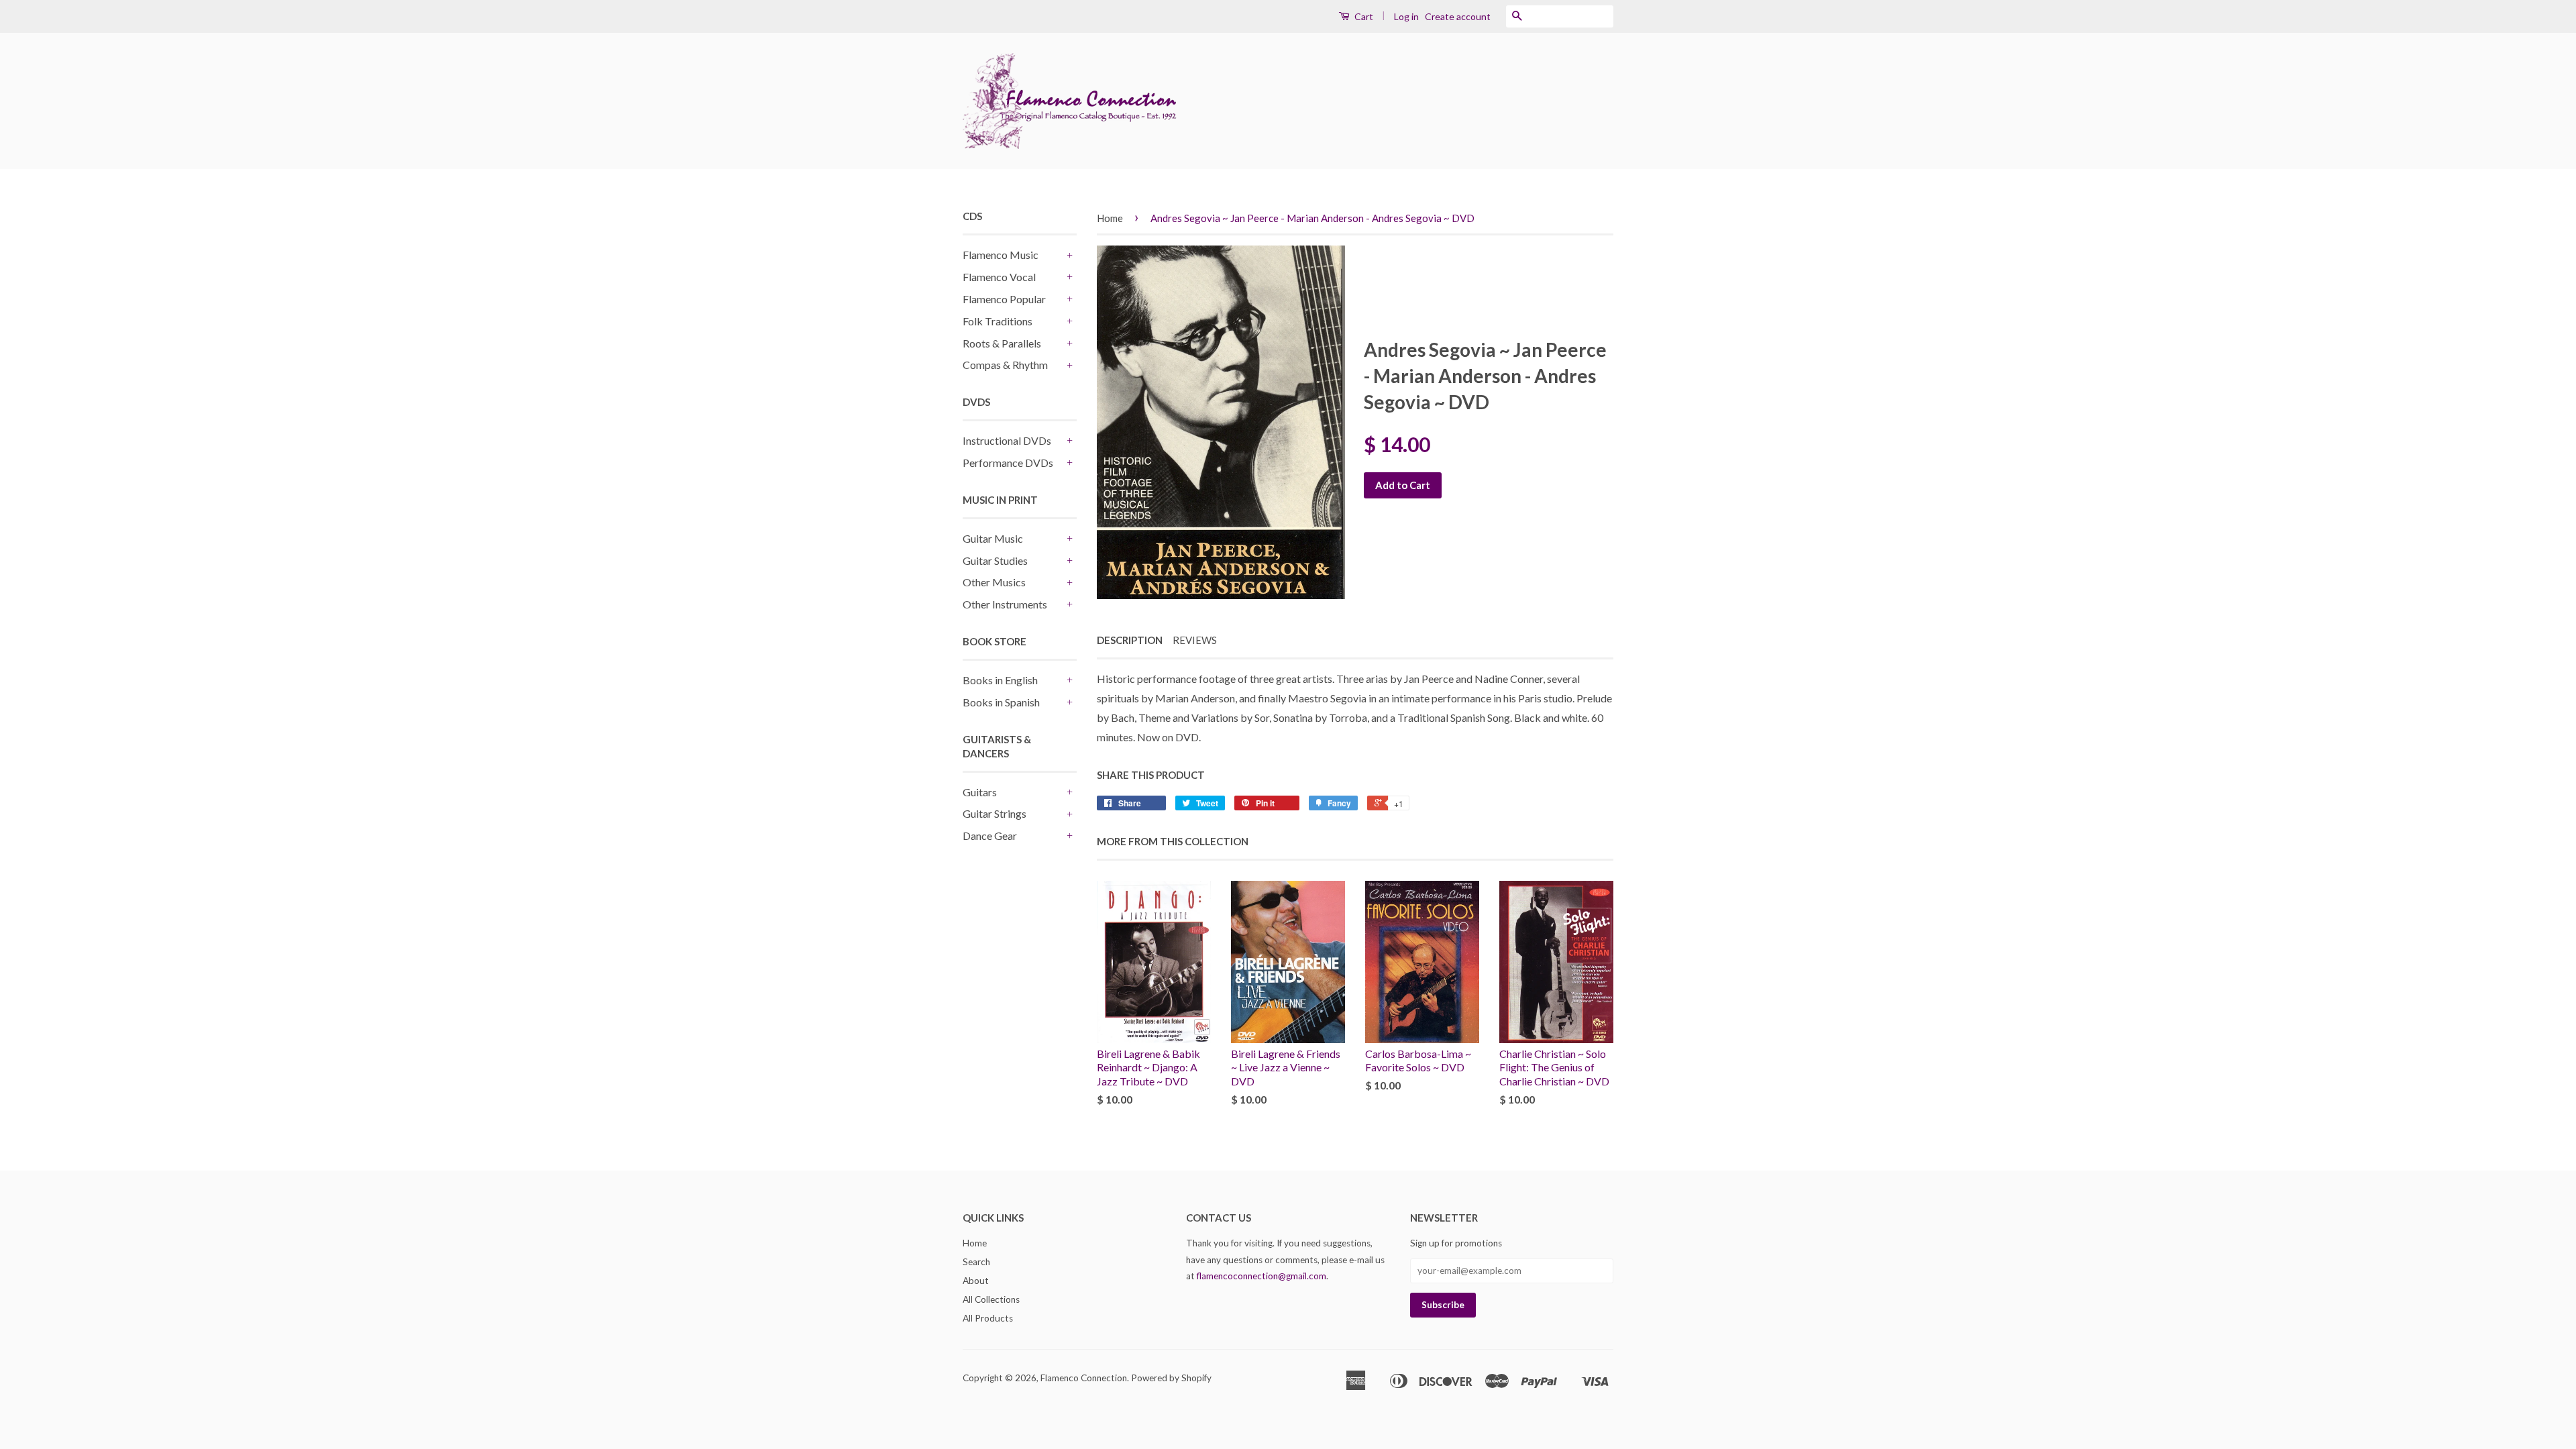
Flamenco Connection (1084, 1378)
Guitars (980, 792)
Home (1110, 218)
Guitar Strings (995, 813)
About (976, 1281)
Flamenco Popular (1004, 299)
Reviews (1195, 640)
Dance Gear (990, 836)
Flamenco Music (1001, 255)
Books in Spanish (1001, 702)
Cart (1363, 16)
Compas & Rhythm (1005, 365)
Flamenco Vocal (999, 277)
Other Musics (994, 582)
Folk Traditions (998, 321)
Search (976, 1262)
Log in (1406, 16)
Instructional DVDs (1007, 440)
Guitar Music (993, 538)
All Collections (991, 1299)
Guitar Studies (995, 560)
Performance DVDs (1008, 463)
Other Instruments (1005, 604)
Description (1130, 640)
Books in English (1000, 680)
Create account (1458, 16)
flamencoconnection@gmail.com (1262, 1276)
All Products (988, 1318)
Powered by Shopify (1171, 1378)
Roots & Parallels (1002, 343)
